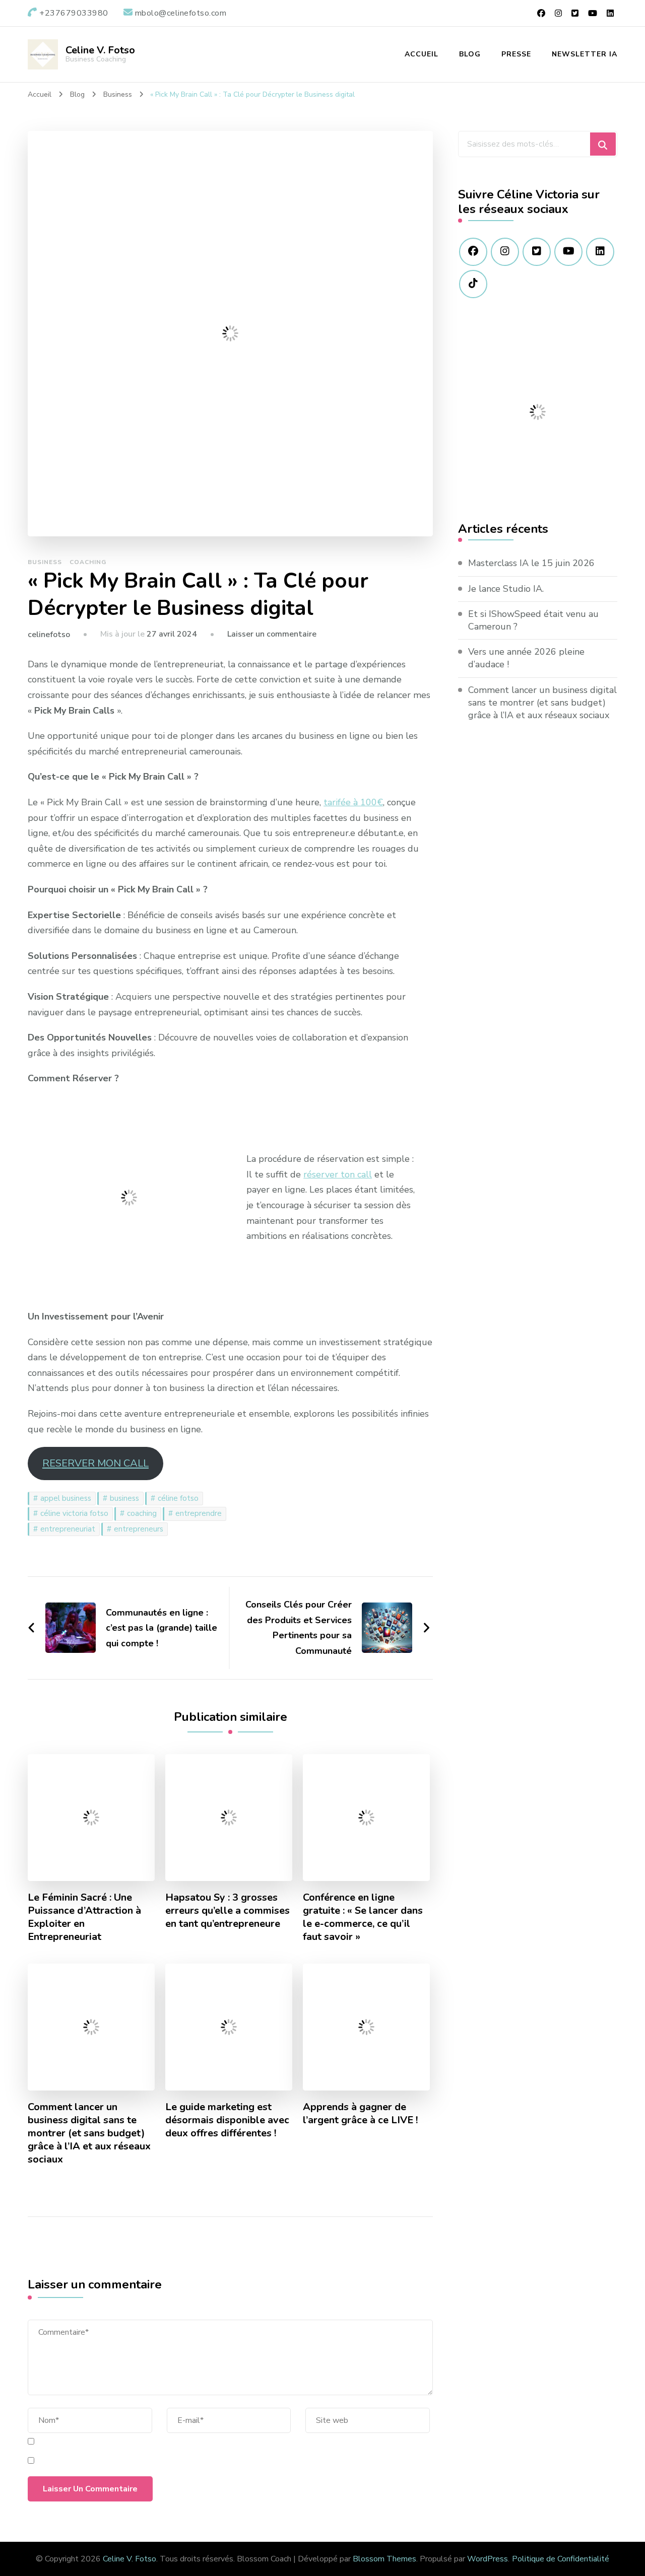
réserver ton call (338, 1174)
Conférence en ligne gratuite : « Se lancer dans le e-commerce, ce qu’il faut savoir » (363, 1917)
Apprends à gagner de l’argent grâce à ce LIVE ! (360, 2114)
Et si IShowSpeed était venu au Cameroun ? (533, 620)
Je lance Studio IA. (506, 589)
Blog (470, 54)
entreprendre (199, 1513)
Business (45, 562)
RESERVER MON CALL (95, 1463)
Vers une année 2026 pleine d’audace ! (526, 658)
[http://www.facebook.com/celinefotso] (473, 252)
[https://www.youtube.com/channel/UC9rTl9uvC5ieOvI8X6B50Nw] (568, 252)
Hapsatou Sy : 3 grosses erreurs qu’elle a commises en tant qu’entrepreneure (228, 1911)
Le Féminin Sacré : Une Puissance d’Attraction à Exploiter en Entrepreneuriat (84, 1917)
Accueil (422, 54)
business (124, 1498)
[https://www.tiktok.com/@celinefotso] (473, 284)
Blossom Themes (384, 2559)
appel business (66, 1498)
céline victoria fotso (74, 1513)
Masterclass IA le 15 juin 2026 (531, 563)
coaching (142, 1513)
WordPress (488, 2559)
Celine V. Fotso (100, 50)
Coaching (88, 562)
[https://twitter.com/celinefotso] (537, 252)
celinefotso (49, 635)
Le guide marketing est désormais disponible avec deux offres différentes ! (227, 2120)
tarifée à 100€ (353, 802)
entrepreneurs (139, 1529)
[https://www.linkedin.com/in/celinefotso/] (600, 252)
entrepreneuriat (68, 1529)
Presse (516, 54)
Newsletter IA (585, 54)
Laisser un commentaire (272, 634)
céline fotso (178, 1498)
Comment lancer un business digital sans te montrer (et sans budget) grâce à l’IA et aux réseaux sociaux (89, 2133)
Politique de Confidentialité (561, 2559)
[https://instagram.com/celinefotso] (505, 252)
